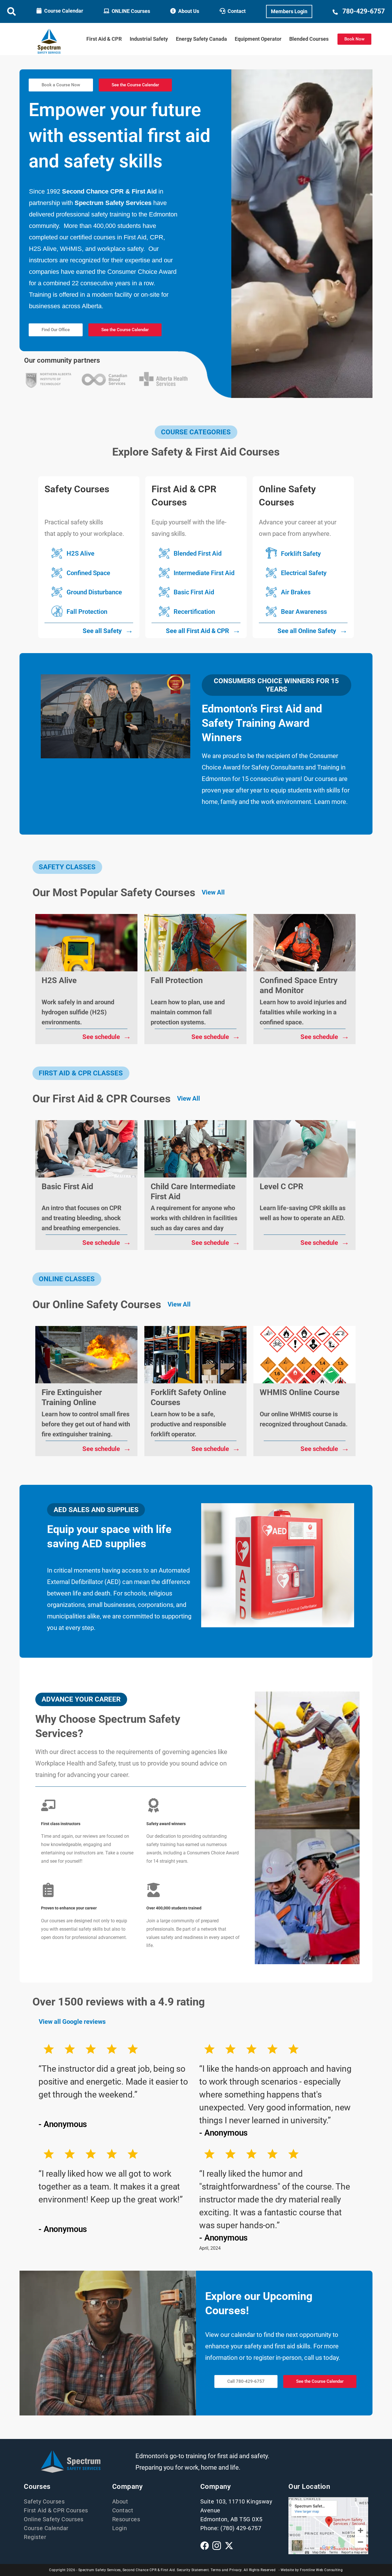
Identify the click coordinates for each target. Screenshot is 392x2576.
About (120, 2501)
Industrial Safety (149, 39)
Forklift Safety (301, 553)
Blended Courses (309, 39)
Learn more (330, 802)
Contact (237, 11)
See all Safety (108, 630)
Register (35, 2537)
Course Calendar (64, 11)
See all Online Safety (313, 630)
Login (120, 2528)
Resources (126, 2519)
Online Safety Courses (54, 2519)
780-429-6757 (364, 11)
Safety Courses (44, 2501)
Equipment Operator (258, 39)
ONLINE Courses (131, 11)
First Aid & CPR (104, 39)
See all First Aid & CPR (203, 630)
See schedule (107, 1036)
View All (213, 892)
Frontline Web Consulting (321, 2570)
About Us (189, 11)
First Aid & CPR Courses (56, 2510)
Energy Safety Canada (201, 39)
